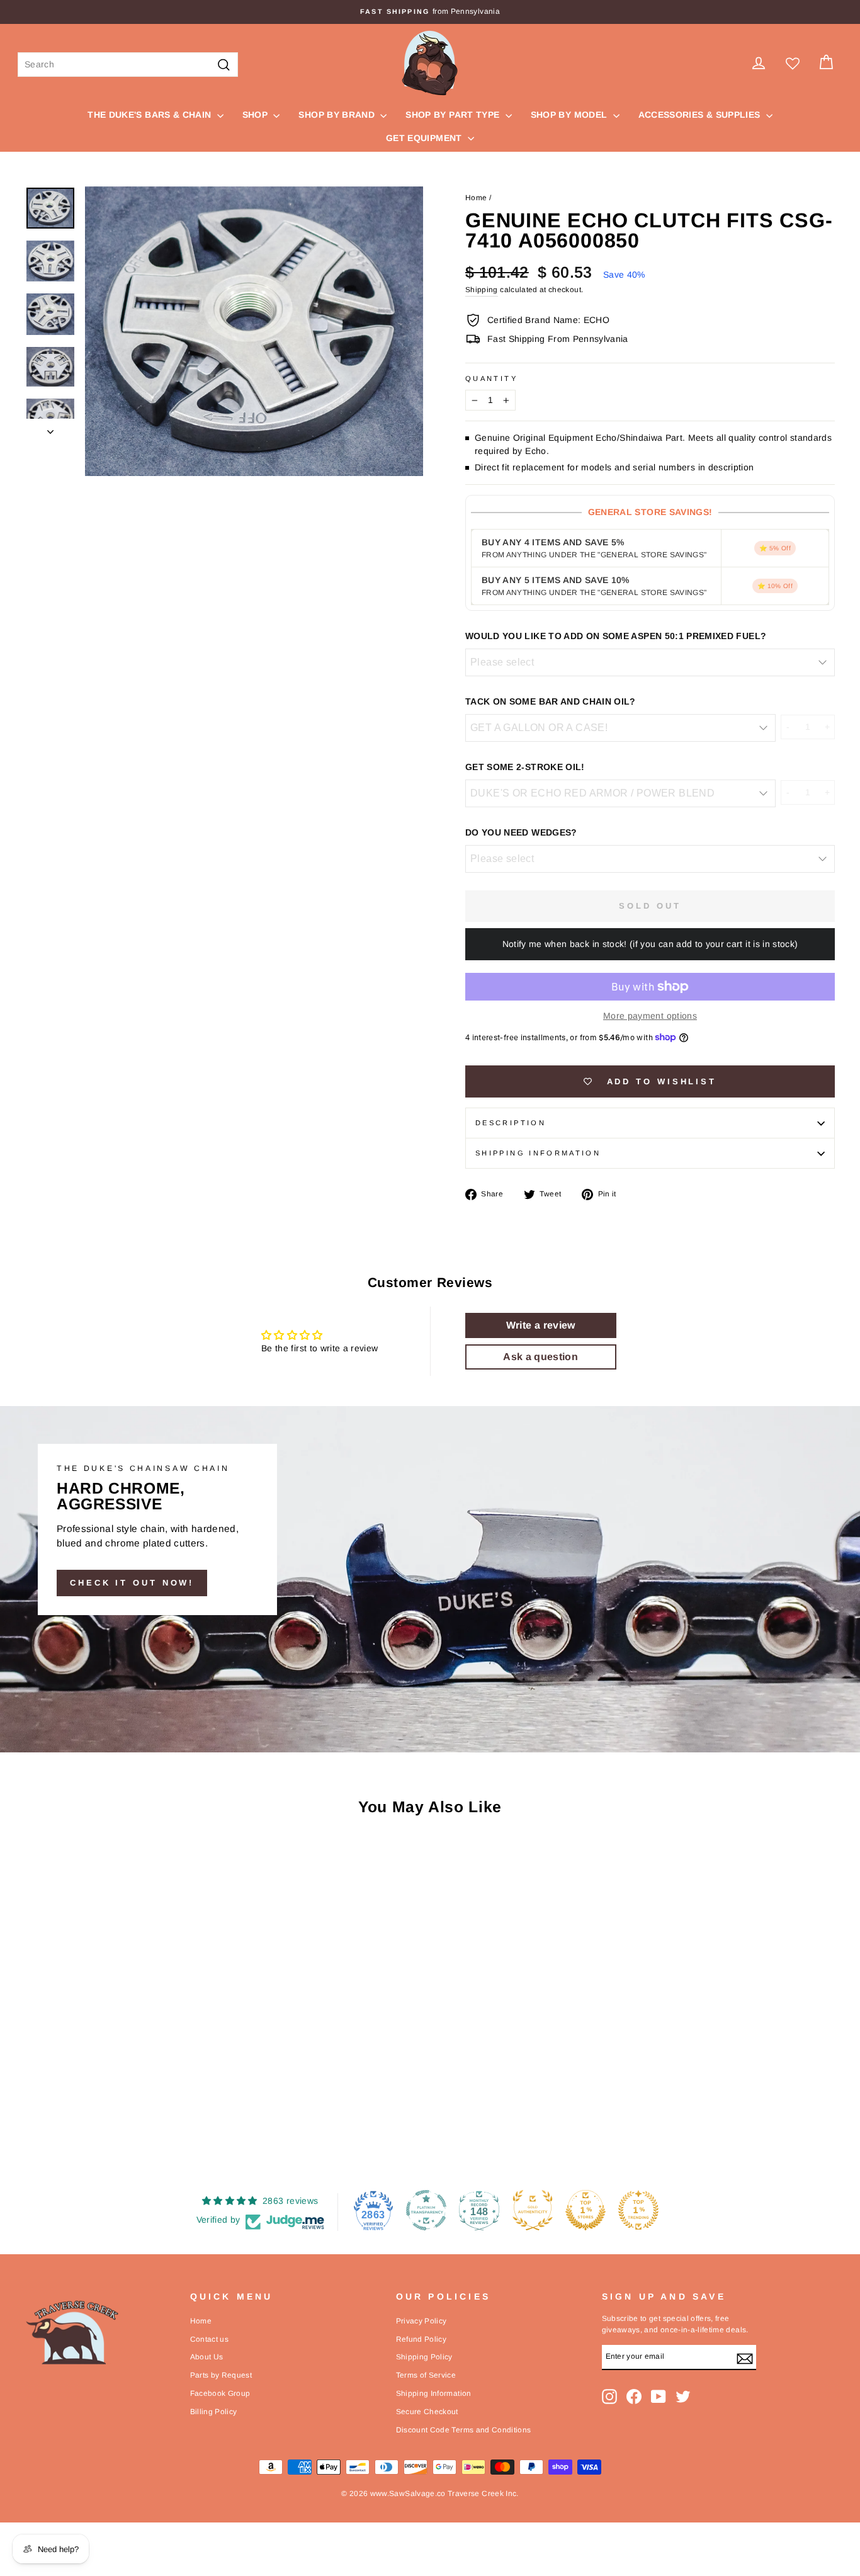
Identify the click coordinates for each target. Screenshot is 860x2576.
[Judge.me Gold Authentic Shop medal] (533, 2210)
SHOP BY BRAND (338, 115)
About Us (207, 2357)
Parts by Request (221, 2375)
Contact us (210, 2339)
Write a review (541, 1325)
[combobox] (128, 65)
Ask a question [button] (540, 1357)
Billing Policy (214, 2412)
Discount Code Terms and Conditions (464, 2430)
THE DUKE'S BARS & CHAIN (150, 115)
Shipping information (538, 1153)
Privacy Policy (422, 2321)
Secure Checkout (427, 2412)
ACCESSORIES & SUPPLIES (701, 115)
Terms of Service (426, 2375)
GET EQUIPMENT (425, 138)
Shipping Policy (424, 2357)
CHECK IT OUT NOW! (132, 1583)
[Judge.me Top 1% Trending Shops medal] (638, 2210)
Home (476, 198)
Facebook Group (220, 2393)
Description (511, 1123)
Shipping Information (434, 2393)
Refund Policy (422, 2339)
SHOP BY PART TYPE (454, 115)
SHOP (257, 115)
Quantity (491, 378)
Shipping (482, 290)
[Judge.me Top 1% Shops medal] (586, 2210)
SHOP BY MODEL (570, 115)
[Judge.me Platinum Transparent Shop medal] (426, 2210)
